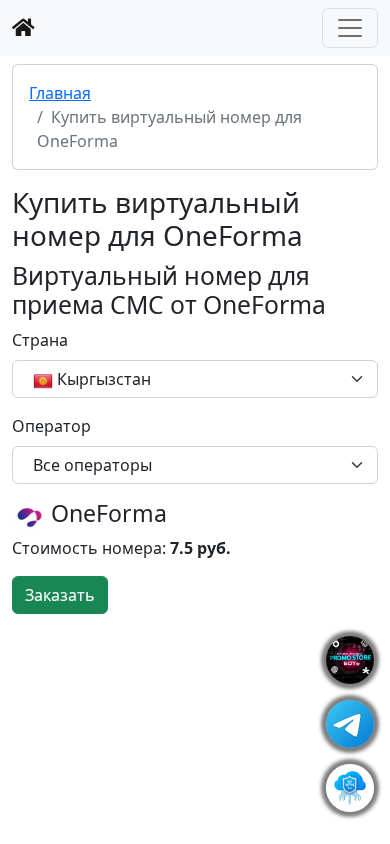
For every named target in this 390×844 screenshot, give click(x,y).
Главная (60, 93)
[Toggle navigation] (350, 28)
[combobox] (195, 379)
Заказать (60, 595)
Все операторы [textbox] (92, 465)
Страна (40, 340)
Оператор (51, 426)
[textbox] (183, 379)
